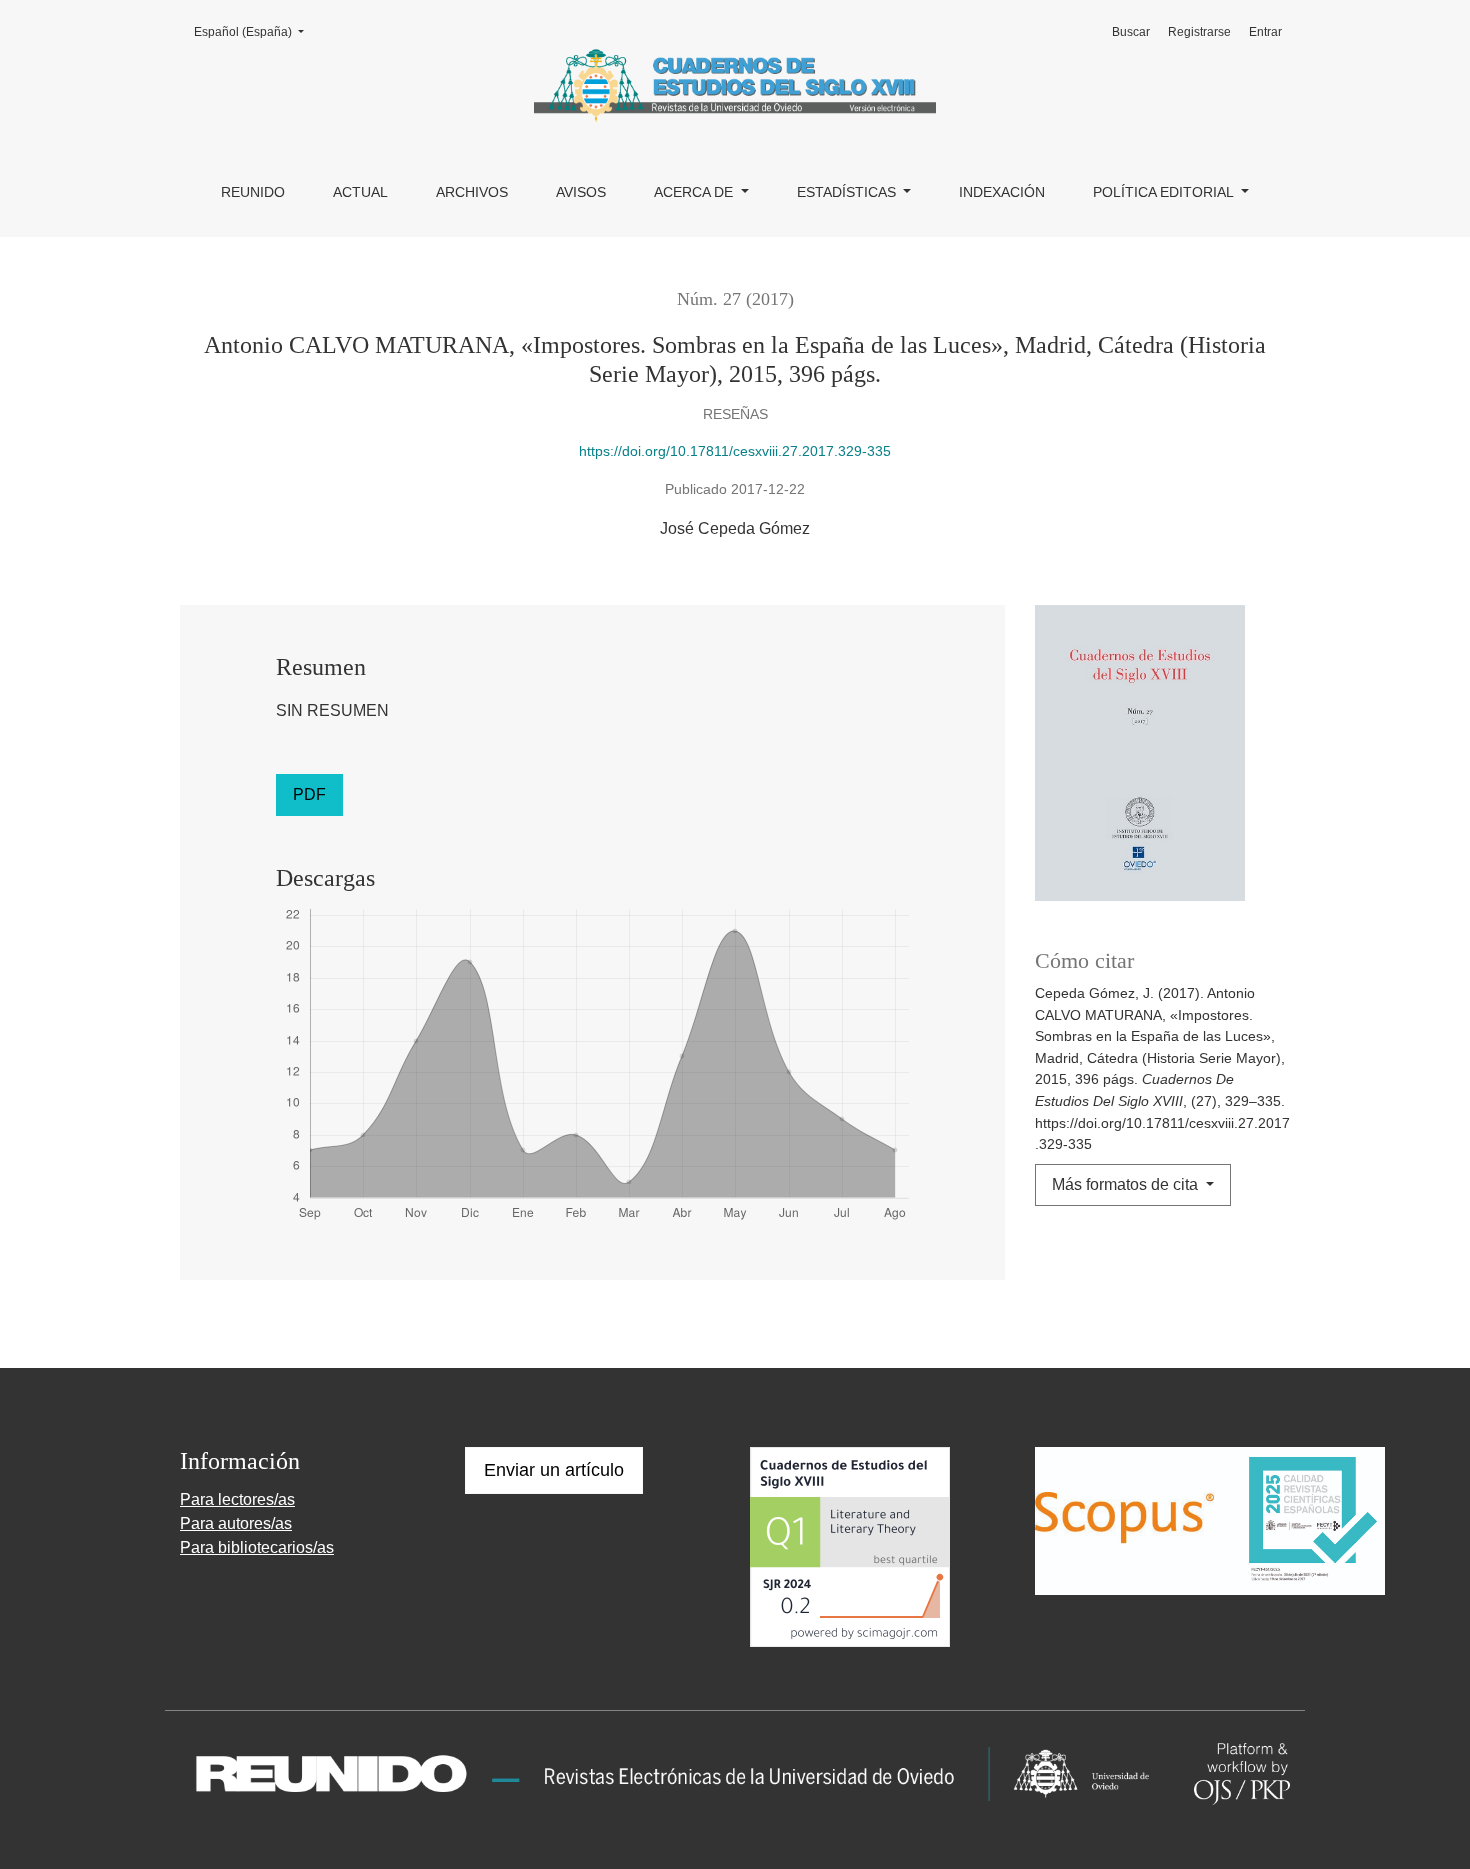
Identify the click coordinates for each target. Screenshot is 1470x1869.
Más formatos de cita (1127, 1184)
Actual (360, 192)
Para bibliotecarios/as (257, 1547)
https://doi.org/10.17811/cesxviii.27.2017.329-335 (735, 451)
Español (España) (255, 31)
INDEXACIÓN (1002, 192)
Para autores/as (236, 1523)
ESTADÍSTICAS (848, 192)
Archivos (472, 192)
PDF (309, 794)
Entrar (1265, 32)
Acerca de (695, 192)
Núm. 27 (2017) (735, 299)
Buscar (1131, 32)
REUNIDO (253, 192)
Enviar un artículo (554, 1470)
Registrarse (1199, 32)
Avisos (581, 192)
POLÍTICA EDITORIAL (1165, 192)
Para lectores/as (237, 1499)
